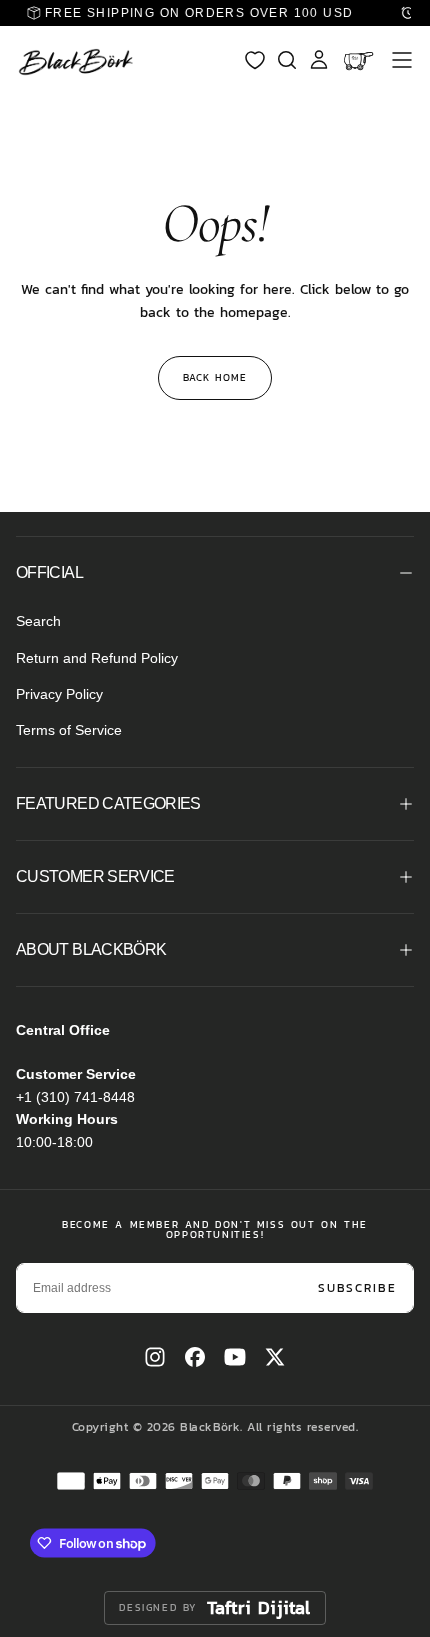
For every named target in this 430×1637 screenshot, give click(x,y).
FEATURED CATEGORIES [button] (108, 803)
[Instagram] (155, 1357)
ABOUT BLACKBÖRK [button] (91, 949)
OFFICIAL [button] (49, 572)
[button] (402, 60)
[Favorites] (255, 60)
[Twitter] (275, 1357)
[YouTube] (235, 1357)
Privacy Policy (59, 694)
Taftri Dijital (259, 1608)
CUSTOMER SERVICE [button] (95, 876)
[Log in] (319, 60)
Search (38, 621)
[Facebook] (195, 1357)
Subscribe (357, 1288)
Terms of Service (69, 730)
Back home (215, 377)
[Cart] (360, 60)
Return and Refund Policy (97, 658)
